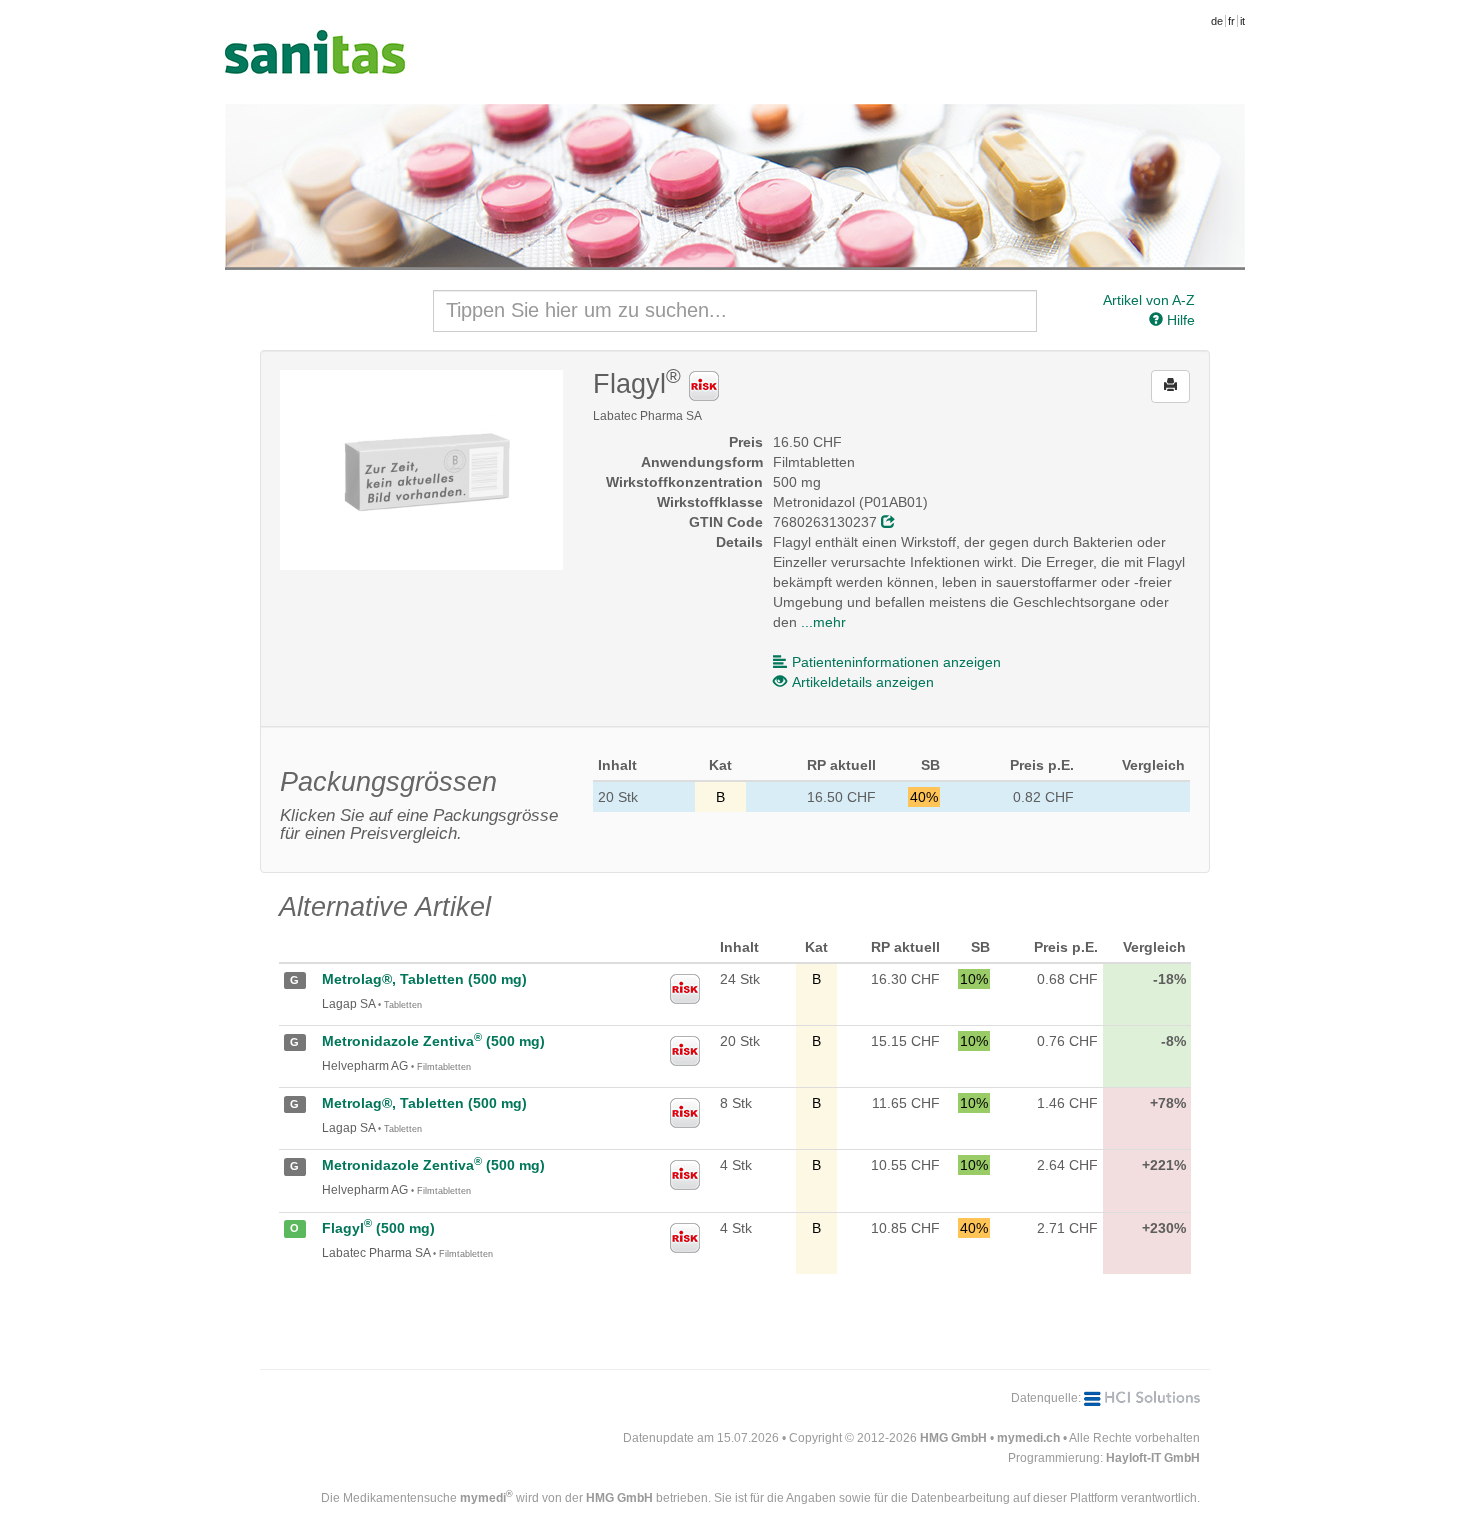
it (1242, 21)
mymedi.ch (1028, 1438)
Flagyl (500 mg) (378, 1228)
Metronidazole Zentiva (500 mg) (433, 1041)
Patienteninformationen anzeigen (896, 662)
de (1217, 21)
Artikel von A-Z (1149, 300)
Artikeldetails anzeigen (863, 682)
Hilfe (1179, 320)
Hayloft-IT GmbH (1153, 1458)
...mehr (823, 622)
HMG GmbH (953, 1438)
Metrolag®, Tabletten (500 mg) (424, 979)
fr (1231, 21)
